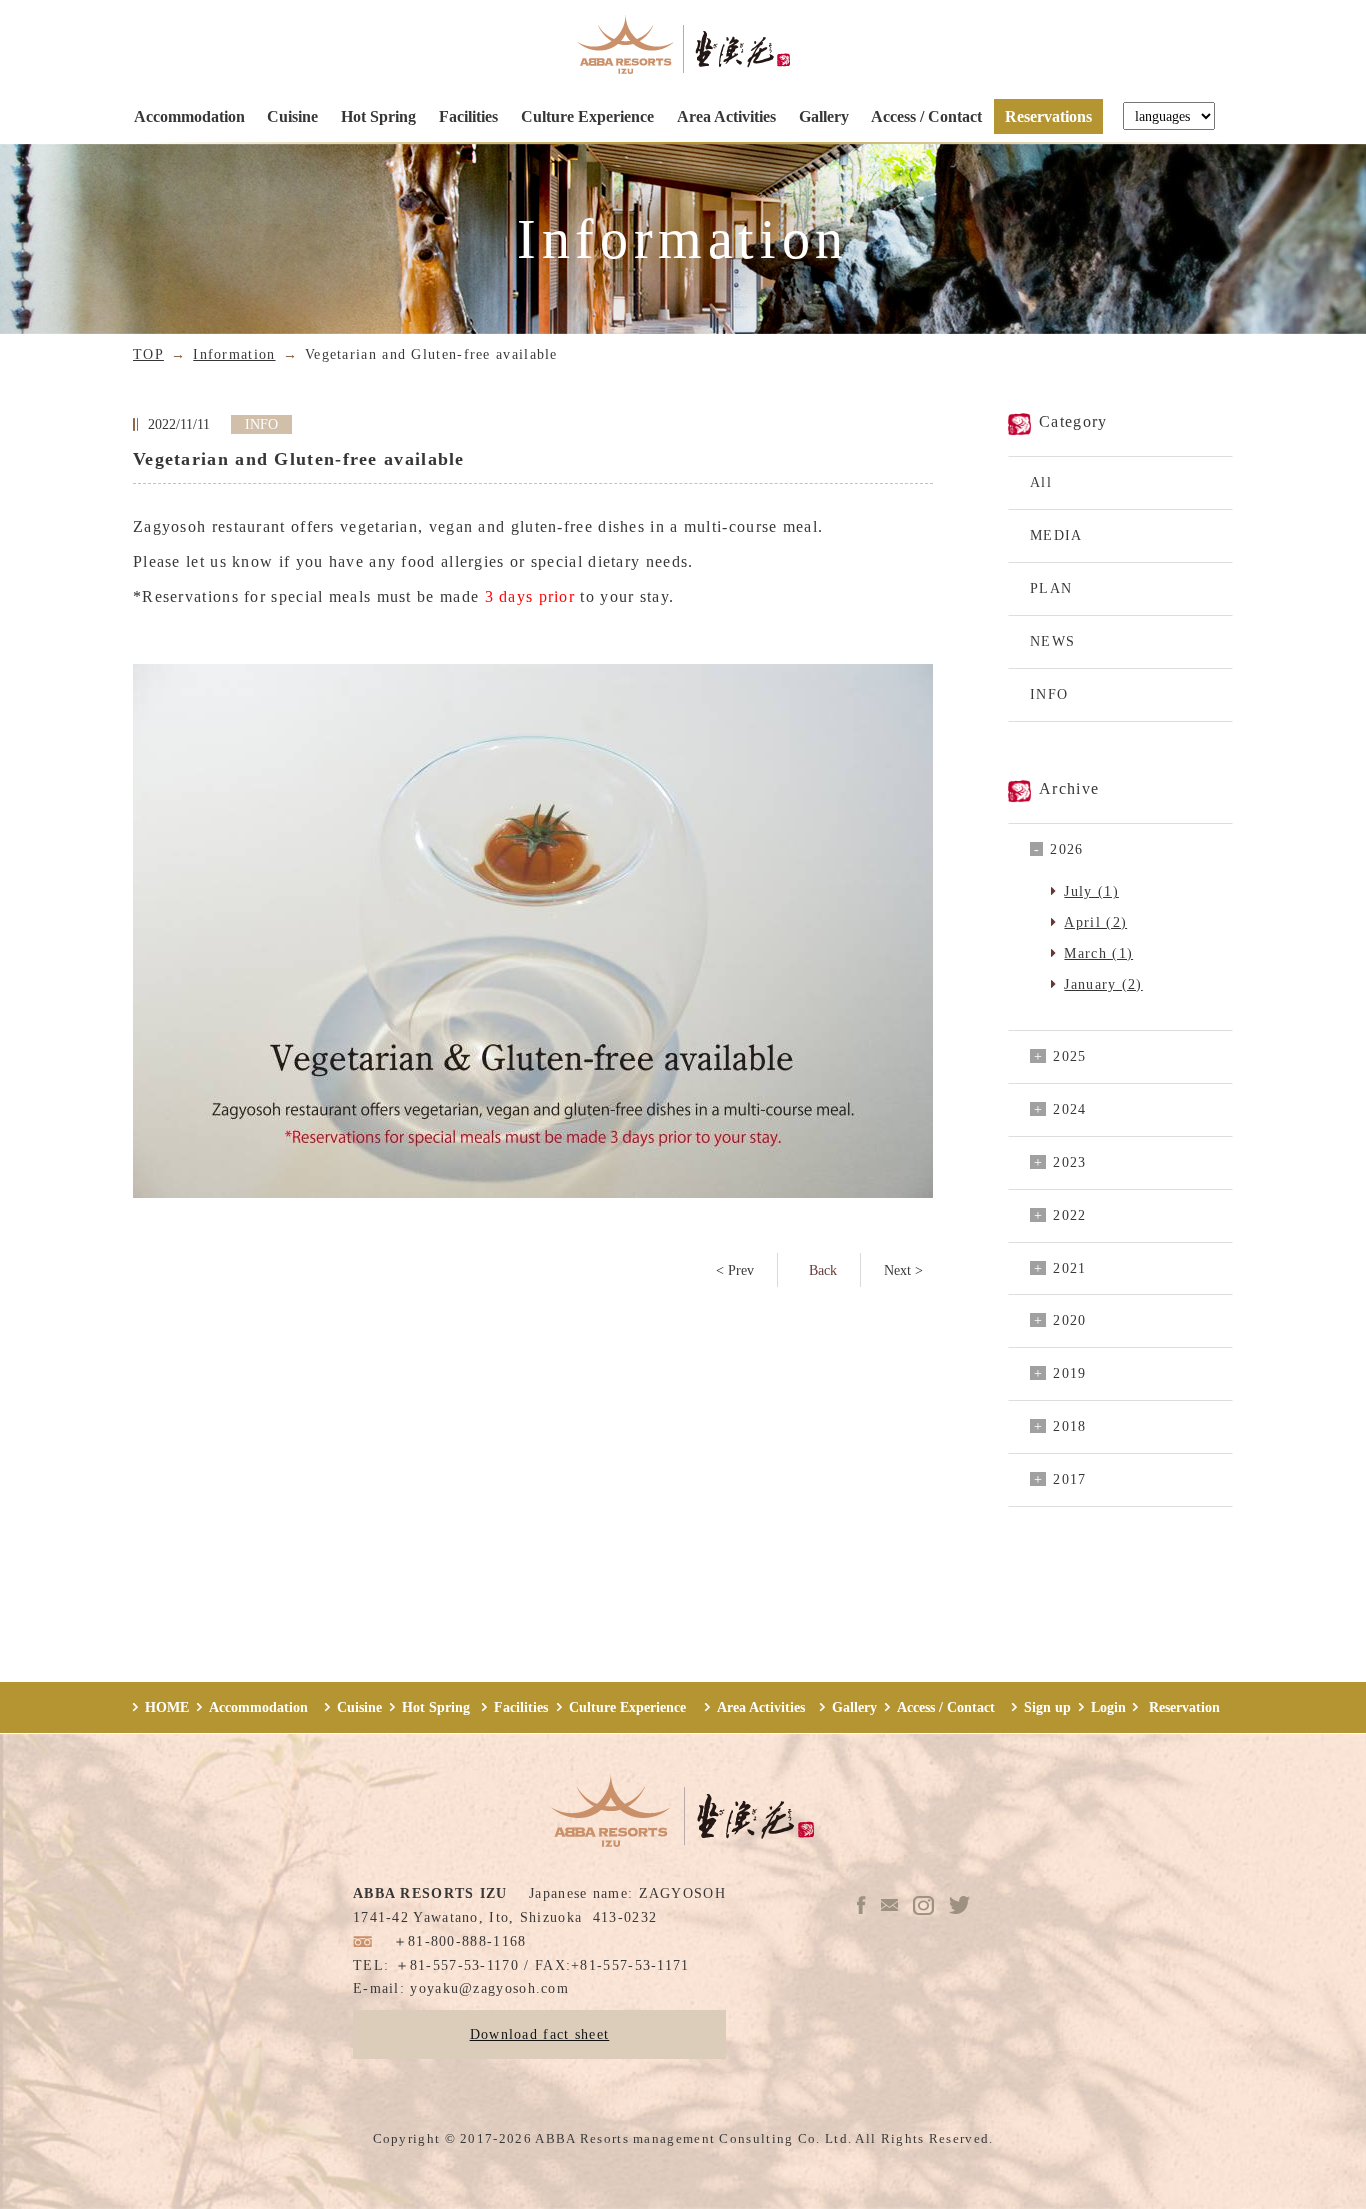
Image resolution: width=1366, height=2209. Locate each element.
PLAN (1051, 588)
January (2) (1103, 984)
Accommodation (189, 116)
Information (234, 354)
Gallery (824, 116)
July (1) (1091, 891)
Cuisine (292, 116)
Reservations (1048, 116)
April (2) (1095, 922)
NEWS (1052, 641)
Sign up (1047, 1707)
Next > (903, 1270)
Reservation (1182, 1707)
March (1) (1098, 953)
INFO (1049, 694)
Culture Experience (587, 116)
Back (823, 1270)
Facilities (468, 116)
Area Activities (726, 116)
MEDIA (1056, 535)
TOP (148, 354)
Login (1108, 1707)
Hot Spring (378, 116)
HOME (167, 1707)
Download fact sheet (540, 2034)
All (1041, 482)
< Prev (735, 1270)
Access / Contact (926, 116)
